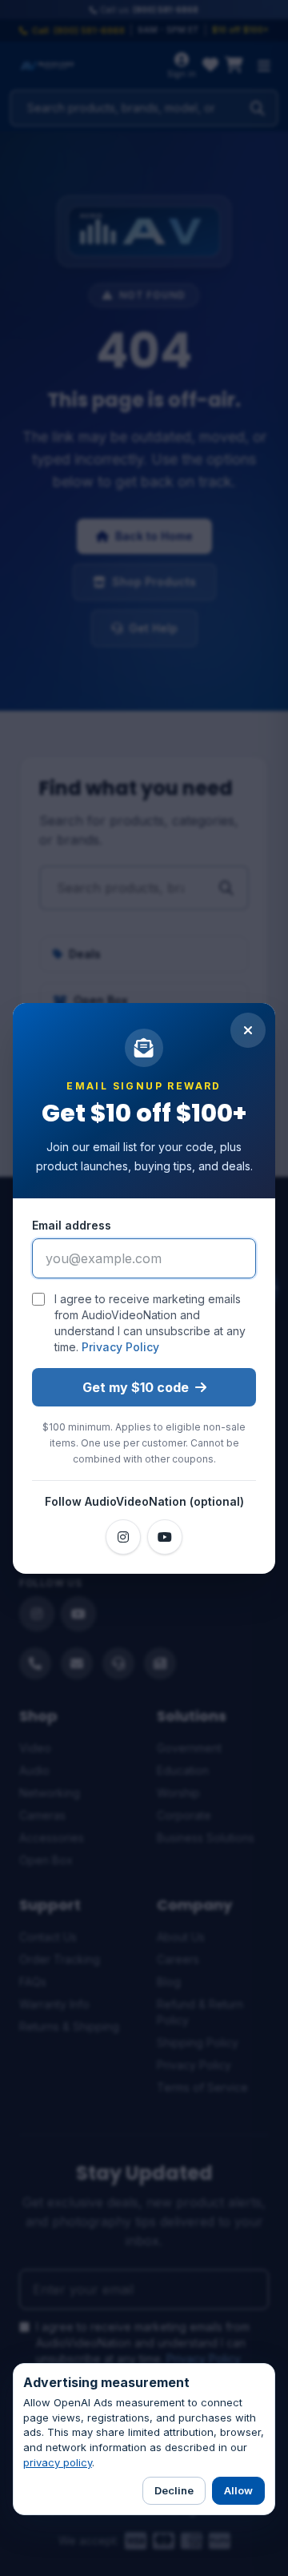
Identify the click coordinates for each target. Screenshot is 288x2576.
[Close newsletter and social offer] (248, 1030)
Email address (72, 1225)
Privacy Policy (120, 1347)
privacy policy (58, 2462)
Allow (238, 2490)
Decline (174, 2490)
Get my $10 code (136, 1387)
